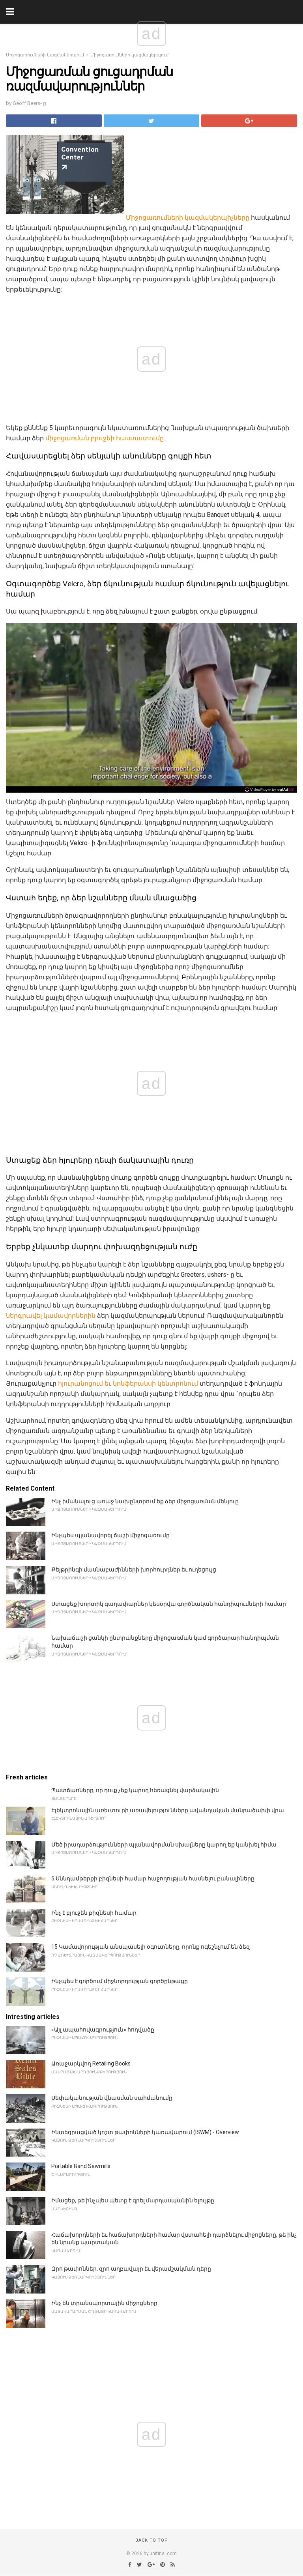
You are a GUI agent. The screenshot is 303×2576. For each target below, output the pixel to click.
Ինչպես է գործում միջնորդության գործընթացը (120, 1981)
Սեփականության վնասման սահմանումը (112, 2098)
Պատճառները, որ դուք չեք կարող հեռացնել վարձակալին (135, 1790)
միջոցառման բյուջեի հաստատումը (105, 438)
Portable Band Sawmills (81, 2166)
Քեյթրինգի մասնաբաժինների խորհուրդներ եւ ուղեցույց (134, 1570)
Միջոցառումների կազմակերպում (45, 55)
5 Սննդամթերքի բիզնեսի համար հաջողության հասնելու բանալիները (153, 1878)
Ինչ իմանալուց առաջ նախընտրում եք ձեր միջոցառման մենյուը (145, 1501)
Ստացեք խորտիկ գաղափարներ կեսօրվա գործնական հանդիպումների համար (169, 1604)
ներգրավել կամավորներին (51, 1316)
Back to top (152, 2540)
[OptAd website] (270, 789)
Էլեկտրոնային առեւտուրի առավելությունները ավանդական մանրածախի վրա (168, 1810)
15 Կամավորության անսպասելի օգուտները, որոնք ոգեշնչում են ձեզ (151, 1947)
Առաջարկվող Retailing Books (91, 2063)
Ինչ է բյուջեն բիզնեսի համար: (94, 1913)
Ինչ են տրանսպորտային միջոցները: (105, 2303)
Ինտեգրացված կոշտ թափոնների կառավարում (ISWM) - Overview (145, 2132)
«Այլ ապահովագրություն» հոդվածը (103, 2030)
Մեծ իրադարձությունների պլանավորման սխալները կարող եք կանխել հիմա (164, 1845)
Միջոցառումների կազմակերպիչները (188, 218)
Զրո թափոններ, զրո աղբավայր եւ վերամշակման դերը (131, 2269)
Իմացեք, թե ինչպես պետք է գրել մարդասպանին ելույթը (133, 2200)
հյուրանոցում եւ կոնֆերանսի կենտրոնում (128, 1383)
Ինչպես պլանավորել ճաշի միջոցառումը (110, 1535)
